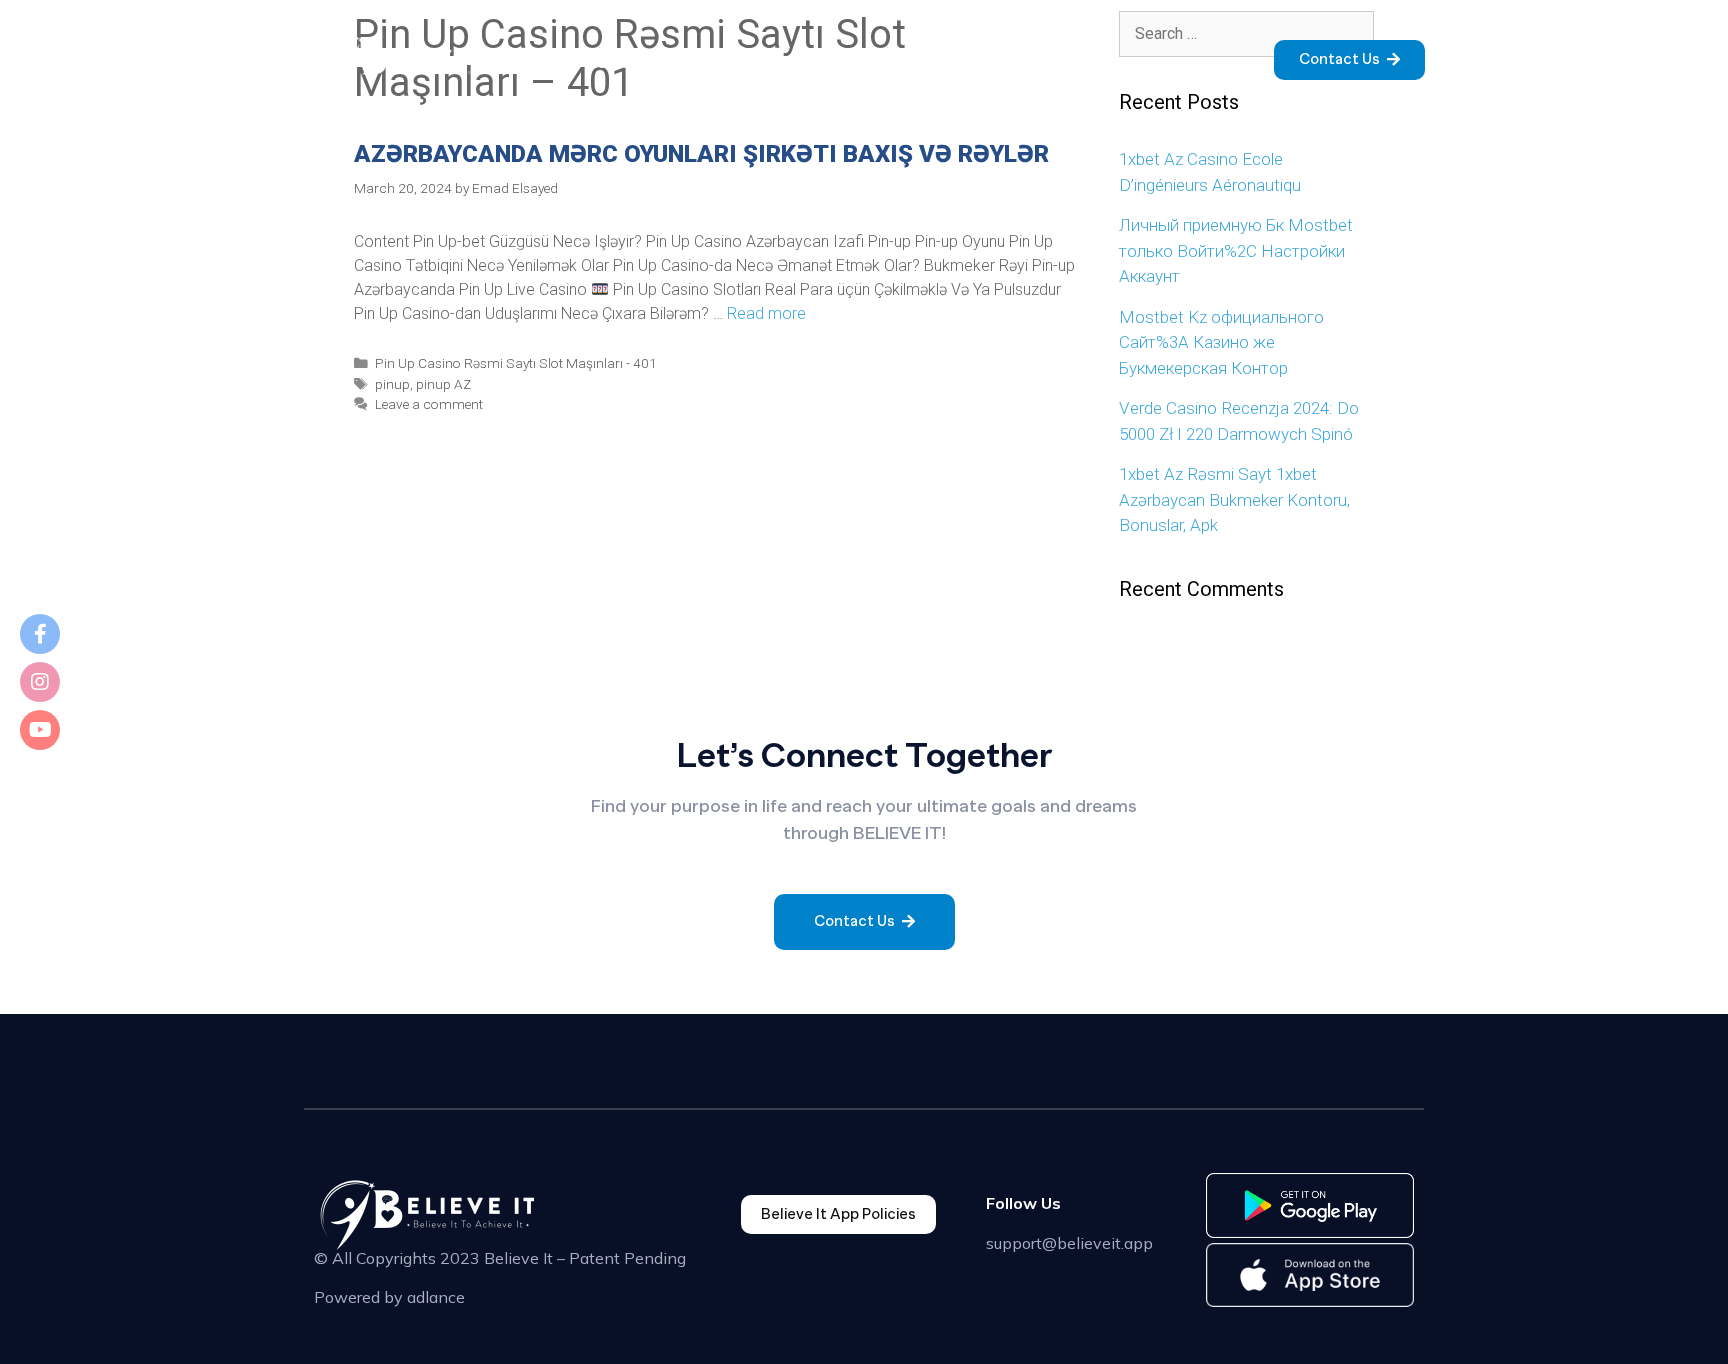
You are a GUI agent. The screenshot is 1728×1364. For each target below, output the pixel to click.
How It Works (789, 63)
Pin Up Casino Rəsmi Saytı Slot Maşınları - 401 (516, 363)
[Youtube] (40, 730)
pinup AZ (443, 384)
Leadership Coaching (1126, 63)
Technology (982, 63)
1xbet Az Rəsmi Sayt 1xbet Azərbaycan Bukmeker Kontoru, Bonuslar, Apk (1234, 499)
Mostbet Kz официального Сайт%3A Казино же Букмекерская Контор (1221, 342)
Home (608, 63)
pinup (392, 384)
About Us (684, 63)
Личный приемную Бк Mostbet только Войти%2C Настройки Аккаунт (1236, 250)
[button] (1349, 60)
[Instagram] (40, 682)
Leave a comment (429, 404)
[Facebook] (40, 634)
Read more (766, 313)
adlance (436, 1297)
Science (888, 63)
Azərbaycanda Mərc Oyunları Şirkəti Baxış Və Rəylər (701, 154)
